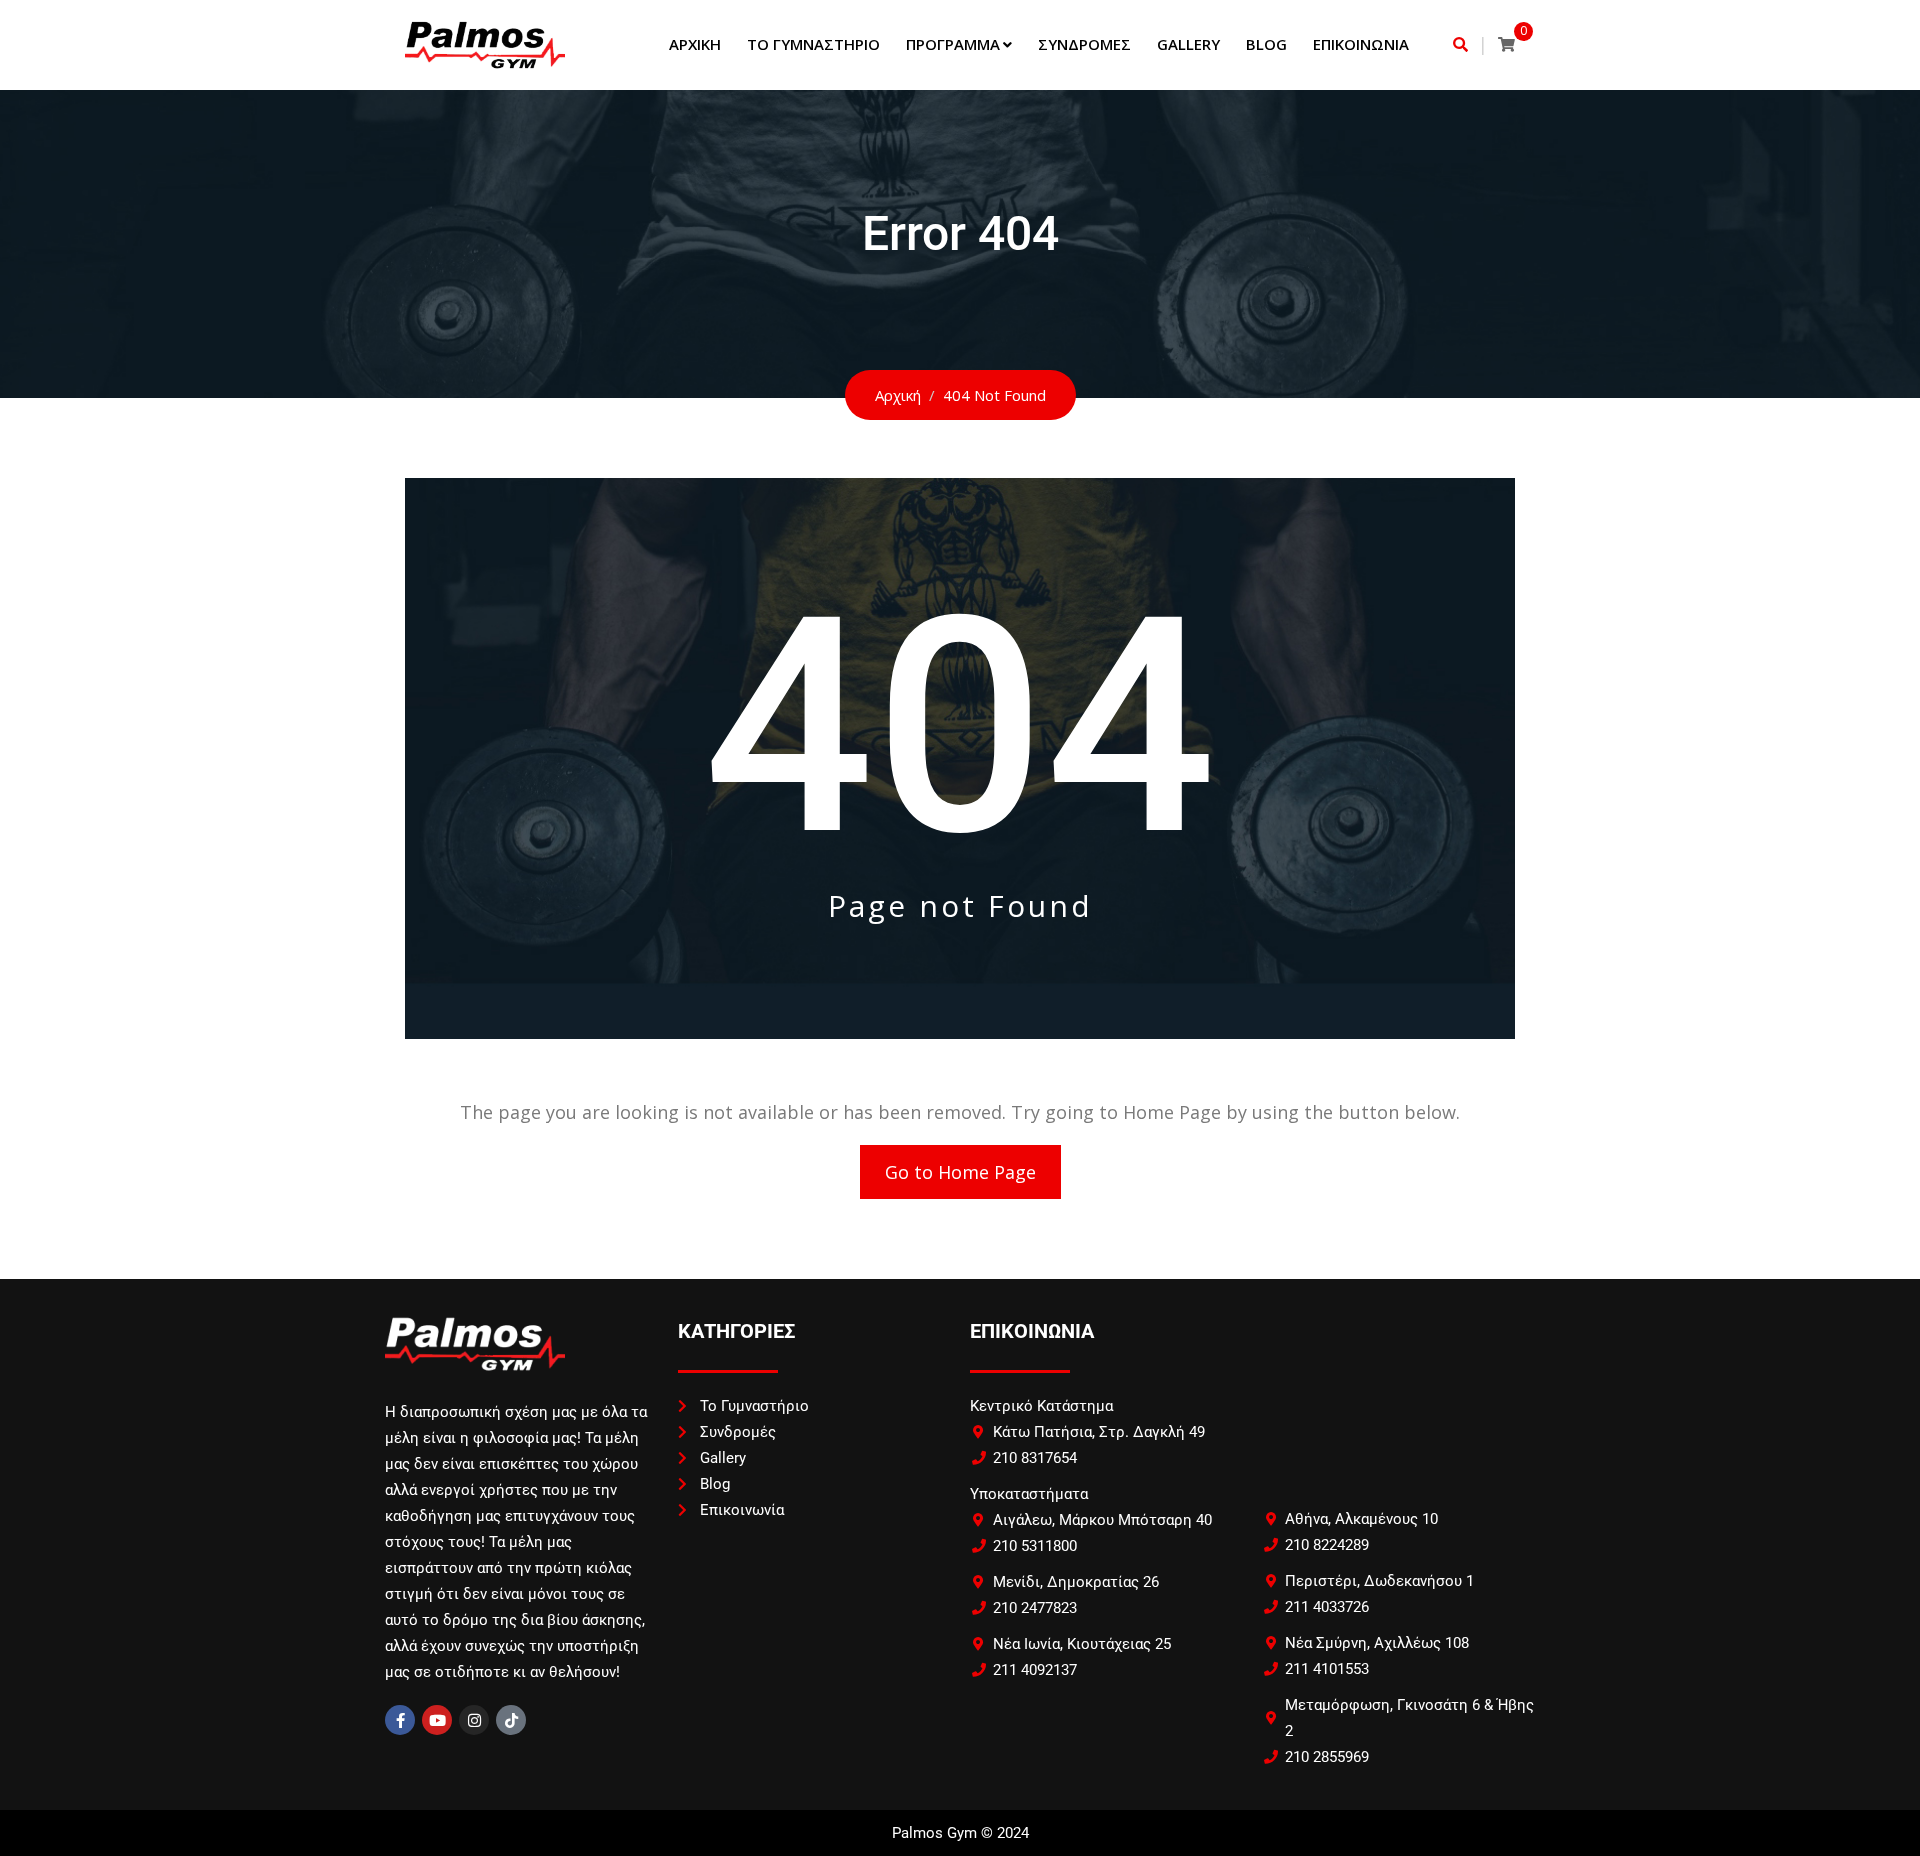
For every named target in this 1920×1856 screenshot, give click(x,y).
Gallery (1188, 44)
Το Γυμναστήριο (813, 44)
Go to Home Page (960, 1172)
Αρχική (695, 44)
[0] (1506, 44)
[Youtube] (437, 1720)
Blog (1266, 44)
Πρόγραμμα (953, 44)
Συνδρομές (1084, 44)
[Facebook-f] (400, 1720)
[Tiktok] (511, 1720)
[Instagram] (474, 1720)
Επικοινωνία (1361, 44)
